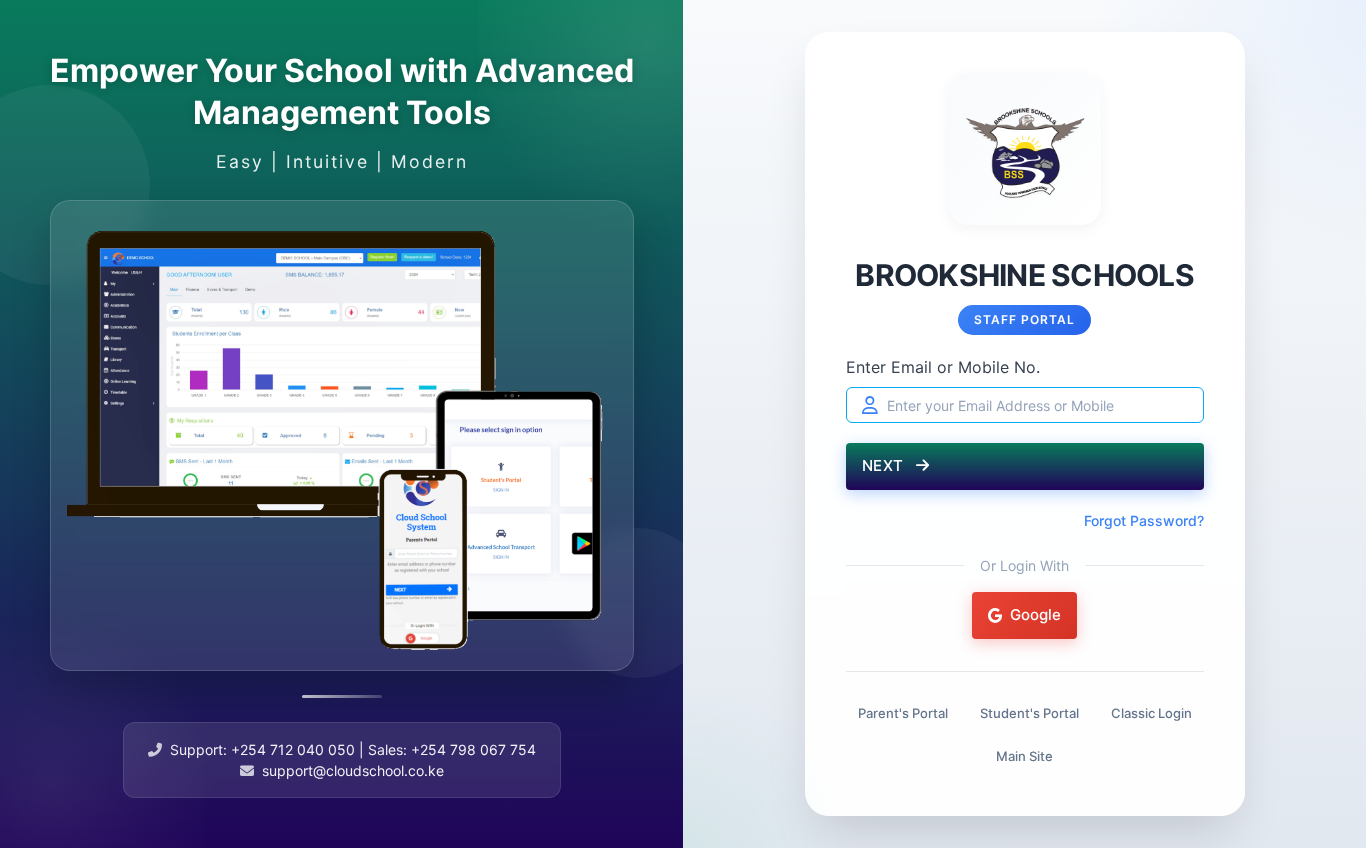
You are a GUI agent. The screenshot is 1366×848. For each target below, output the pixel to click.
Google (1035, 614)
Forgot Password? (1144, 520)
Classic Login (1151, 713)
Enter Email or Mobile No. (943, 367)
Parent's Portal (903, 713)
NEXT (885, 465)
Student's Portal (1029, 713)
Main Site (1024, 756)
